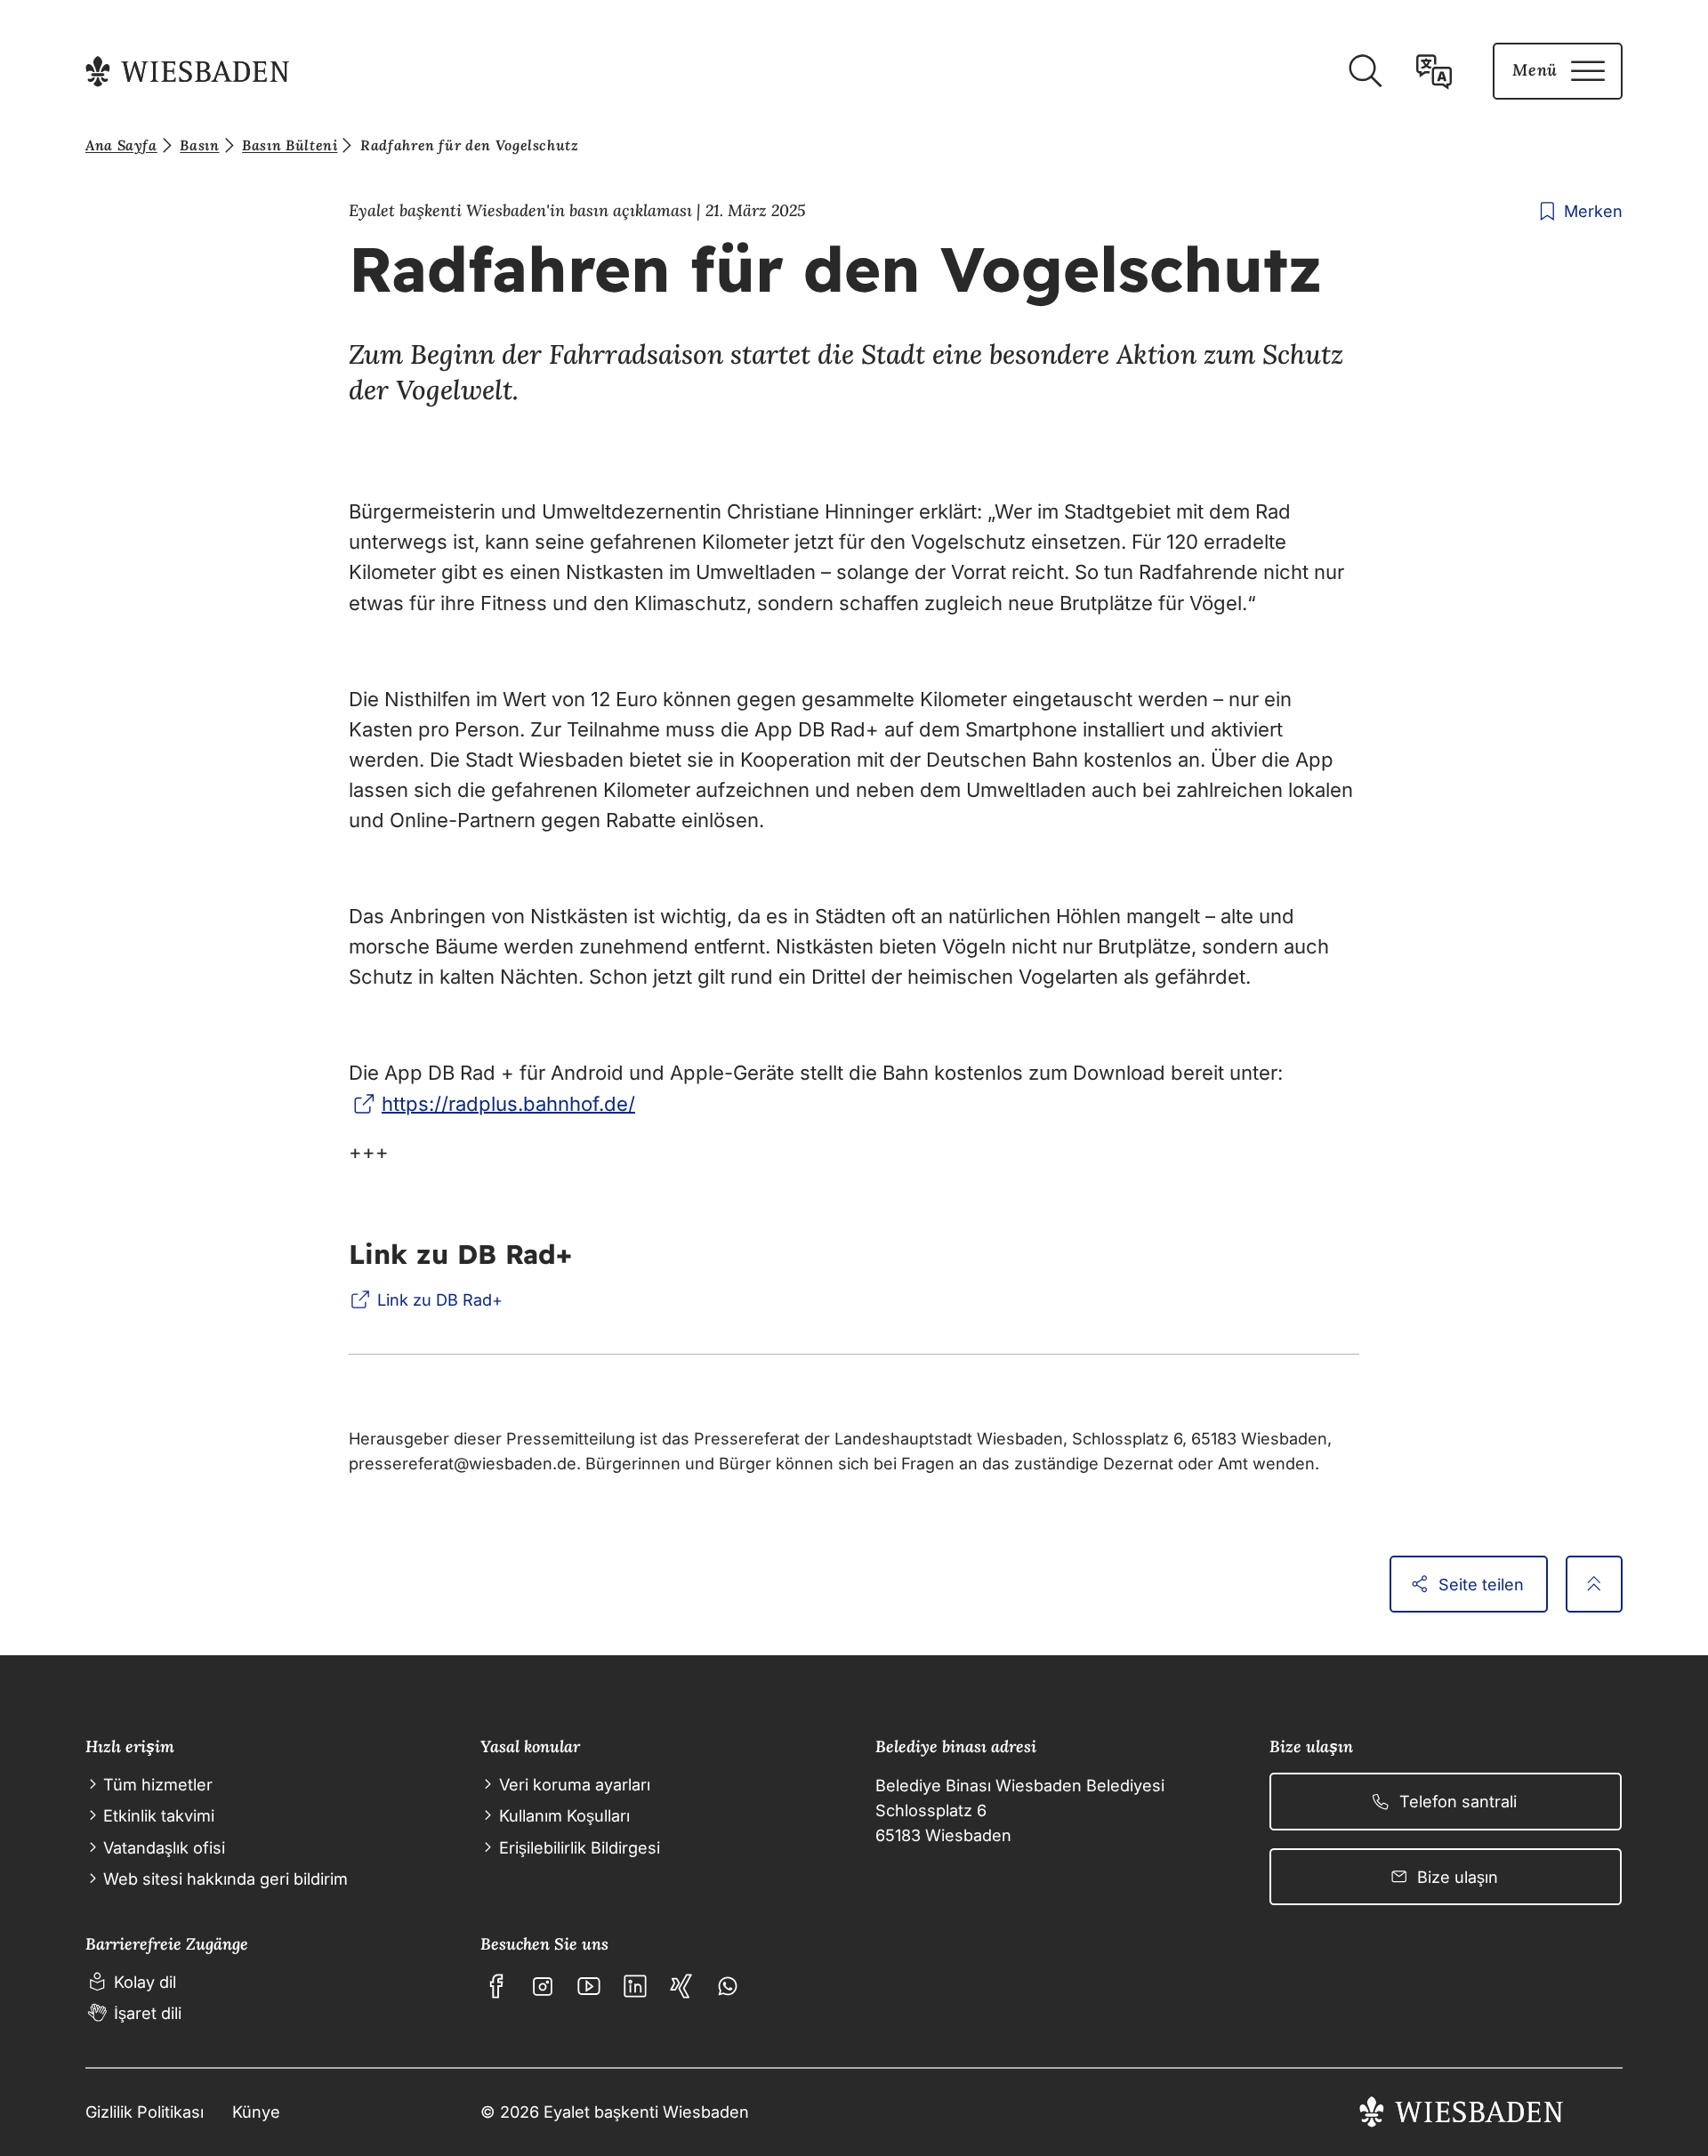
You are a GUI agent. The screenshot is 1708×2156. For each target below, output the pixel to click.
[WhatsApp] (728, 1986)
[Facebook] (496, 1986)
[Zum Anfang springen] (1594, 1584)
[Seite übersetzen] (1434, 71)
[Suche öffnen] (1365, 71)
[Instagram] (543, 1986)
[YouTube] (589, 1986)
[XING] (681, 1986)
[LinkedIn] (635, 1986)
